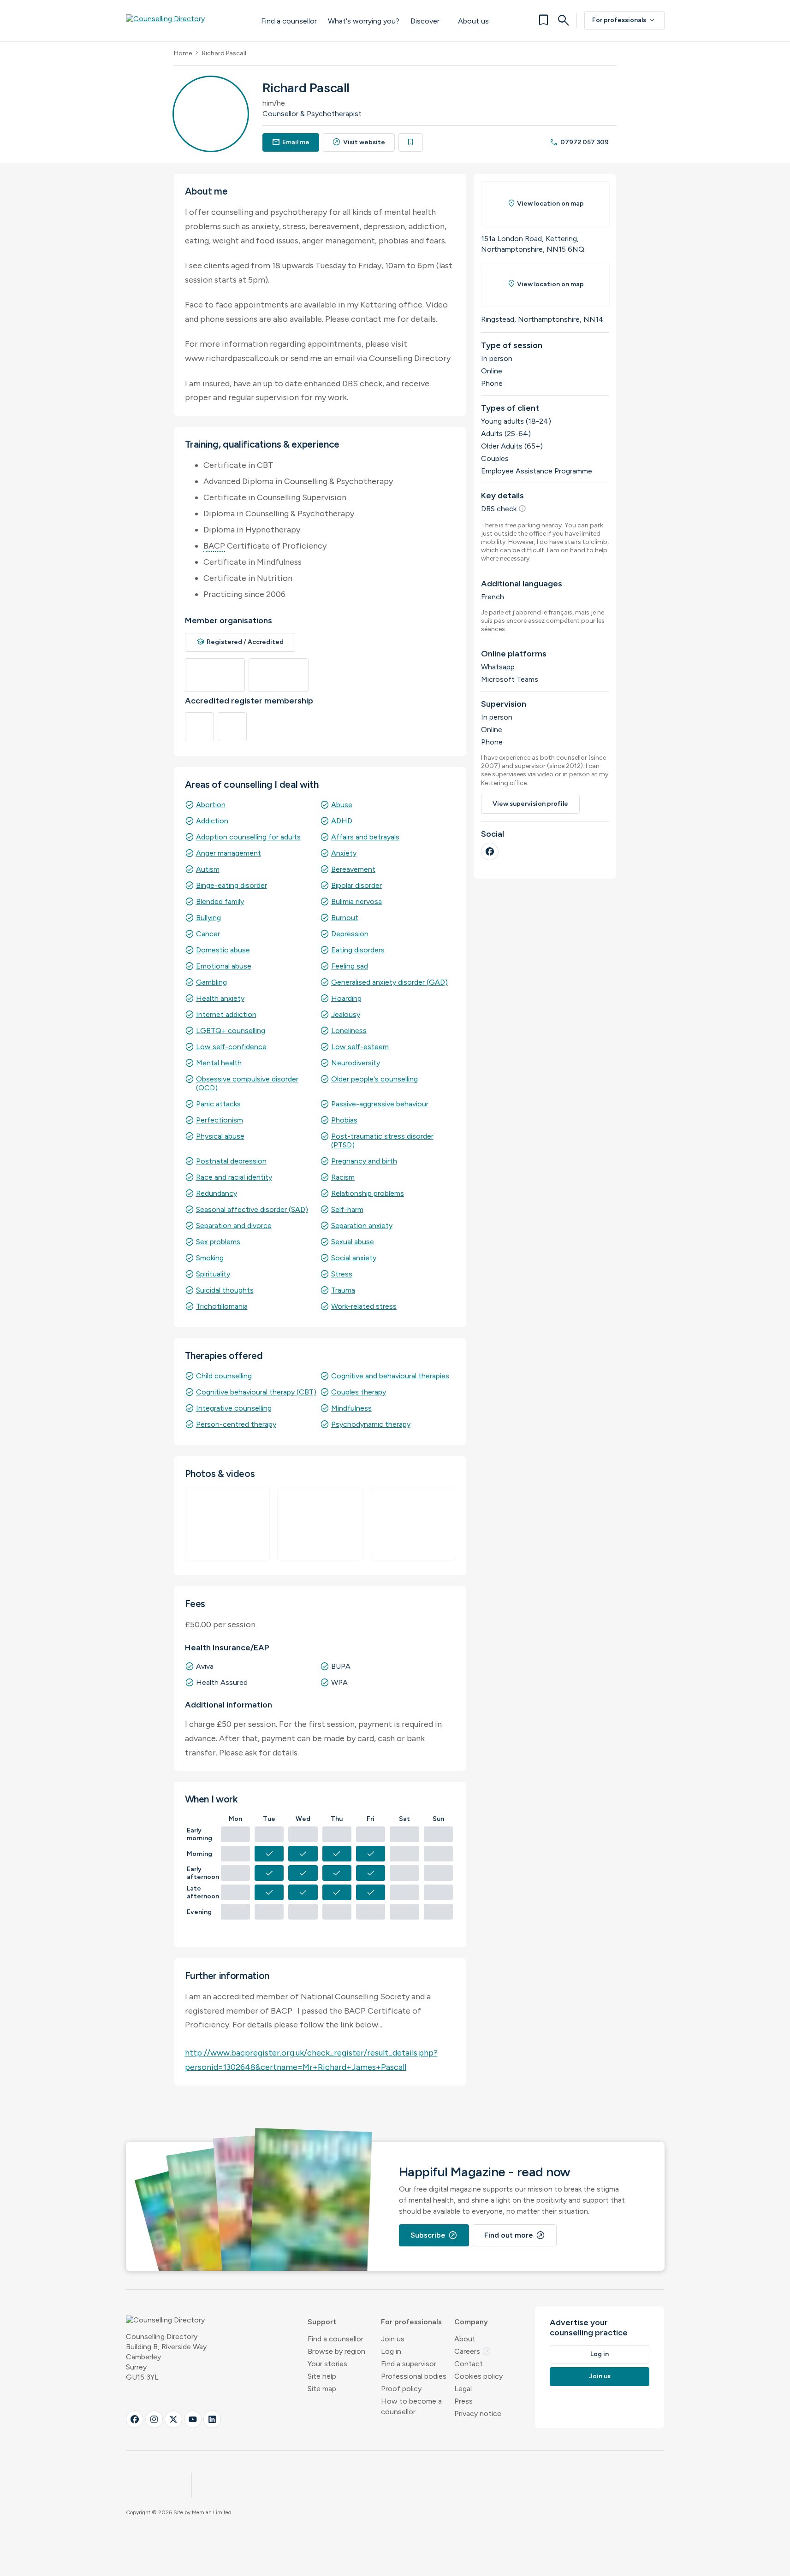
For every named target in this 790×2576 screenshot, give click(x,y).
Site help (322, 2376)
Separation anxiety (362, 1226)
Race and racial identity (234, 1177)
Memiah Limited (212, 2512)
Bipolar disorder (356, 885)
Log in (391, 2351)
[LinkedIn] (212, 2419)
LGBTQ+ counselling (231, 1031)
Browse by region (336, 2351)
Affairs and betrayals (365, 837)
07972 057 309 (579, 142)
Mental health (219, 1063)
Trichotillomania (222, 1306)
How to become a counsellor (411, 2406)
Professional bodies (414, 2376)
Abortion (211, 805)
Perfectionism (220, 1120)
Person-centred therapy (236, 1424)
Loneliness (349, 1031)
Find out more (515, 2235)
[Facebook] (490, 851)
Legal (463, 2389)
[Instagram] (154, 2419)
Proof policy (401, 2389)
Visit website (359, 142)
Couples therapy (359, 1392)
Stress (342, 1274)
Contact (469, 2364)
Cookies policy (478, 2376)
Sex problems (218, 1242)
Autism (208, 869)
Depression (350, 934)
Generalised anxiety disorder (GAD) (389, 982)
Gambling (211, 982)
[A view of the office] (228, 1524)
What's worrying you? (364, 21)
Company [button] (471, 2322)
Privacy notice (478, 2414)
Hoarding (346, 998)
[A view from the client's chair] (413, 1524)
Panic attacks (218, 1104)
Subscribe (434, 2235)
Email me (291, 142)
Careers (473, 2351)
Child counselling (224, 1376)
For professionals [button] (411, 2322)
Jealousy (346, 1014)
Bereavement (353, 869)
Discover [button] (425, 21)
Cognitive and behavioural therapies (390, 1376)
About (465, 2339)
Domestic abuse (223, 950)
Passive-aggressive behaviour (380, 1104)
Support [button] (322, 2322)
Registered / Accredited (240, 642)
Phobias (344, 1120)
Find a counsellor (289, 21)
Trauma (343, 1290)
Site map (322, 2389)
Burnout (345, 918)
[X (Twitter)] (173, 2419)
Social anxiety (354, 1258)
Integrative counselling (234, 1408)
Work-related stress (364, 1306)
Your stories (327, 2364)
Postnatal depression (231, 1161)
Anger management (229, 853)
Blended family (220, 901)
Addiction (212, 821)
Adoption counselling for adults (248, 837)
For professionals (624, 20)
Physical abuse (220, 1136)
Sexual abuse (353, 1242)
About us (473, 21)
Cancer (208, 934)
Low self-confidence (231, 1047)
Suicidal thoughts (225, 1290)
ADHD (342, 821)
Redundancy (217, 1193)
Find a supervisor (409, 2364)
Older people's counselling (374, 1079)
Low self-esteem (360, 1047)
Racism (343, 1177)
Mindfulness (351, 1408)
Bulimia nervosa (356, 901)
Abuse (342, 805)
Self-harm (347, 1209)
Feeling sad (350, 966)
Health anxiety (220, 998)
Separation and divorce (234, 1226)
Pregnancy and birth (364, 1161)
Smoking (210, 1258)
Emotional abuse (224, 966)
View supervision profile (530, 804)
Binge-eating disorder (232, 885)
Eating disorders (358, 950)
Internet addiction (226, 1014)
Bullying (208, 918)
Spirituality (213, 1274)
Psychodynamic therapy (371, 1424)
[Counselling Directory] (184, 20)
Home (183, 53)
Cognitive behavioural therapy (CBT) (256, 1392)
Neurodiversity (356, 1063)
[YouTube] (193, 2419)
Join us (393, 2339)
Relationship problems (368, 1193)
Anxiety (344, 853)
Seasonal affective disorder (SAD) (252, 1209)
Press (463, 2401)
